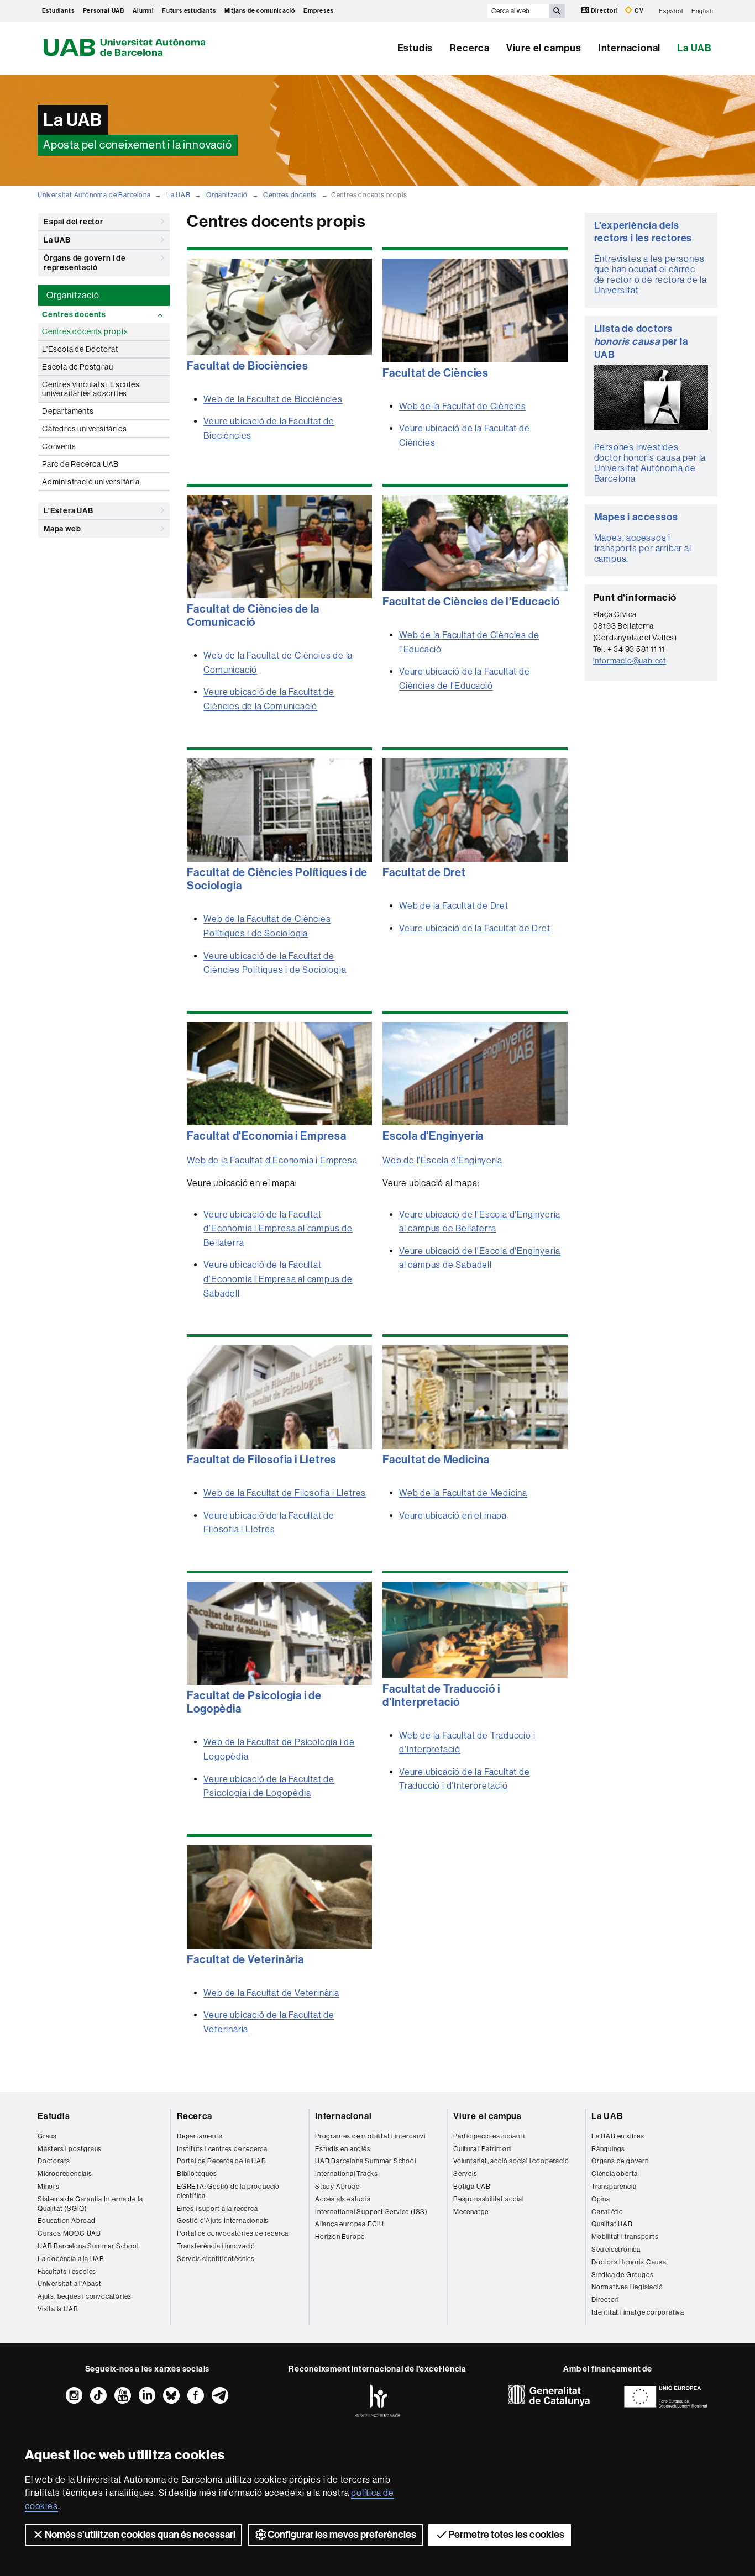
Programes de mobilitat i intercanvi (370, 2136)
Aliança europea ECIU (350, 2224)
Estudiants (58, 11)
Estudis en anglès (343, 2149)
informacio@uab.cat (630, 661)
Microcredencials (65, 2174)
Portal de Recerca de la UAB (222, 2161)
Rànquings (608, 2149)
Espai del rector (74, 222)
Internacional (629, 48)
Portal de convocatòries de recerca (233, 2233)
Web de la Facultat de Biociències (273, 399)
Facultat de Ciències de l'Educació (471, 602)
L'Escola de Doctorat (80, 349)
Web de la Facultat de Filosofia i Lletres (285, 1493)
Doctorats (54, 2161)
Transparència (614, 2187)
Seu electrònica (616, 2250)
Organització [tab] (73, 295)
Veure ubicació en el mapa (453, 1516)
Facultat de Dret (424, 872)
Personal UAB (104, 11)
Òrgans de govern (620, 2161)
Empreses (318, 11)
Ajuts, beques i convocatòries (85, 2296)
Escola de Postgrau (77, 367)
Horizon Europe (340, 2237)
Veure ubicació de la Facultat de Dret (475, 928)
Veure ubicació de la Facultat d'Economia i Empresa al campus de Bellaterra (278, 1229)
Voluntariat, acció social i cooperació (511, 2161)
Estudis (415, 48)
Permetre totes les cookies (506, 2535)
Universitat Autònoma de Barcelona (94, 195)
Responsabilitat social (489, 2199)
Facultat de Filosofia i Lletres (262, 1460)
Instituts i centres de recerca (222, 2149)
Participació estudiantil (489, 2136)
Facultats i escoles (67, 2272)
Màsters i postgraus (70, 2149)
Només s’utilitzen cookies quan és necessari (140, 2535)
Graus (47, 2136)
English (702, 11)
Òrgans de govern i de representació (85, 263)
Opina (601, 2199)
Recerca (470, 48)
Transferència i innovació (216, 2246)
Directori (605, 11)
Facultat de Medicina (436, 1460)
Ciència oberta (615, 2174)
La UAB (694, 48)
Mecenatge (471, 2212)
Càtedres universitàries (84, 429)
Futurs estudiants (189, 11)
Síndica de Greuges (622, 2275)
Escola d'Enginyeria (433, 1136)
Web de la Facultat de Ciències (463, 406)
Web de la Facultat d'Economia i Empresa (272, 1160)
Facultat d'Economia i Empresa (266, 1136)
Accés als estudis (343, 2199)
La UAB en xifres (618, 2136)
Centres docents (290, 195)
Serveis (465, 2174)
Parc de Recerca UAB (80, 464)
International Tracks (347, 2174)
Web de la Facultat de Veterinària (271, 1993)
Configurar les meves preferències (342, 2535)
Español (671, 11)
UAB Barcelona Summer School (88, 2246)
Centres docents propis (85, 331)
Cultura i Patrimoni (483, 2149)
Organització (227, 195)
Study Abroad (338, 2187)
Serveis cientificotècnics (216, 2259)
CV (638, 11)
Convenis (59, 446)
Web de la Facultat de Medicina (463, 1493)
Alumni (143, 11)
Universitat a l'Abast (70, 2284)
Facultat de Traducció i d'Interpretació (441, 1695)
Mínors (49, 2187)
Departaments (68, 411)
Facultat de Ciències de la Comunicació (253, 615)
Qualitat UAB (612, 2224)
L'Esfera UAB (69, 511)
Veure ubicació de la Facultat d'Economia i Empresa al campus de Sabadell (278, 1279)
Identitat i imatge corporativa (638, 2312)
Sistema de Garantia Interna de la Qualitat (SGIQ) (90, 2204)
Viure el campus (544, 48)
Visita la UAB (58, 2309)
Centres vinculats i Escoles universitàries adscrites (91, 389)
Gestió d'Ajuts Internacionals (223, 2221)
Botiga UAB (472, 2187)
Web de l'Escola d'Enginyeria (442, 1160)
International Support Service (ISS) (371, 2212)
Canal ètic (607, 2212)
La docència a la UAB (71, 2259)
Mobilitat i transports (625, 2237)
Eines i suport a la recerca (217, 2209)
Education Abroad (67, 2221)
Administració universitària (91, 482)
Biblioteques (197, 2174)
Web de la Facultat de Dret (454, 906)
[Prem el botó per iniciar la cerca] (557, 11)
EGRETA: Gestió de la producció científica (228, 2191)
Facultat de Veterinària (245, 1959)
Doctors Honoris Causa (629, 2262)
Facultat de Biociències (247, 366)
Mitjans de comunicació (260, 11)
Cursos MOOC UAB (69, 2233)
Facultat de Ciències (436, 373)
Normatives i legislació (627, 2287)
